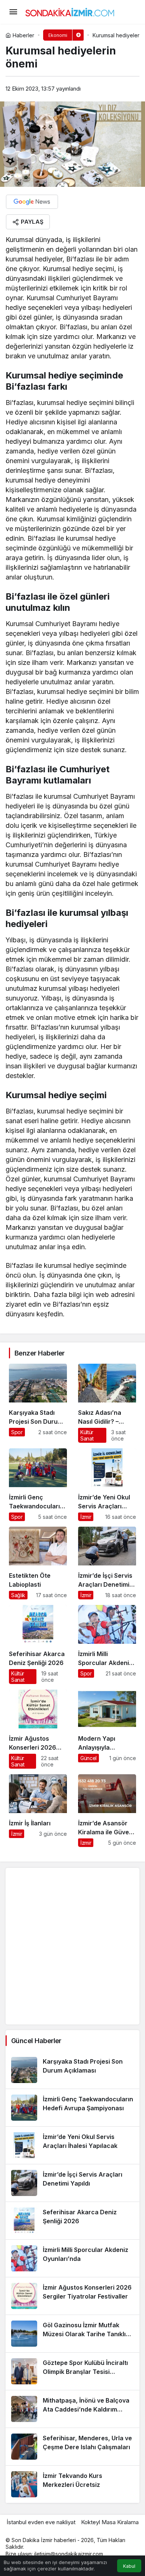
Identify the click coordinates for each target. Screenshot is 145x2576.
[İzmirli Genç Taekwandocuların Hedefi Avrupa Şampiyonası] (38, 1485)
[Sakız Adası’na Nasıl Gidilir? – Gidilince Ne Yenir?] (107, 1403)
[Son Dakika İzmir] (70, 11)
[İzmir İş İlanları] (38, 1811)
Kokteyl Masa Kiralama (110, 2522)
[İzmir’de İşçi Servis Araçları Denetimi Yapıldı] (107, 1563)
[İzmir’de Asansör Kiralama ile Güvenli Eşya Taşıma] (107, 1811)
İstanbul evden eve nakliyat (41, 2522)
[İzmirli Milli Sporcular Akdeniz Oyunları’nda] (107, 1644)
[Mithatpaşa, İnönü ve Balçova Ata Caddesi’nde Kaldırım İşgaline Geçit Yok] (72, 2409)
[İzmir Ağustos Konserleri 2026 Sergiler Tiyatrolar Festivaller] (38, 1729)
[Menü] (13, 12)
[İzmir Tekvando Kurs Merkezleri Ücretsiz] (72, 2484)
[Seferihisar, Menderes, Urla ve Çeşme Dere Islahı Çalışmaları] (72, 2447)
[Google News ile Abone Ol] (32, 202)
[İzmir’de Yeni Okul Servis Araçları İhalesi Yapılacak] (107, 1485)
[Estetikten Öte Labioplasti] (38, 1563)
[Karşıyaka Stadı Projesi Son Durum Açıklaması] (38, 1403)
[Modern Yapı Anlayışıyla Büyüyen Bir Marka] (107, 1729)
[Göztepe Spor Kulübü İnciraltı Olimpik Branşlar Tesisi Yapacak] (72, 2371)
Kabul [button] (129, 2566)
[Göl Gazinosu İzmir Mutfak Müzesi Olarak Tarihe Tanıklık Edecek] (72, 2334)
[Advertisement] (72, 1946)
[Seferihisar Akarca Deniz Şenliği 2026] (38, 1644)
